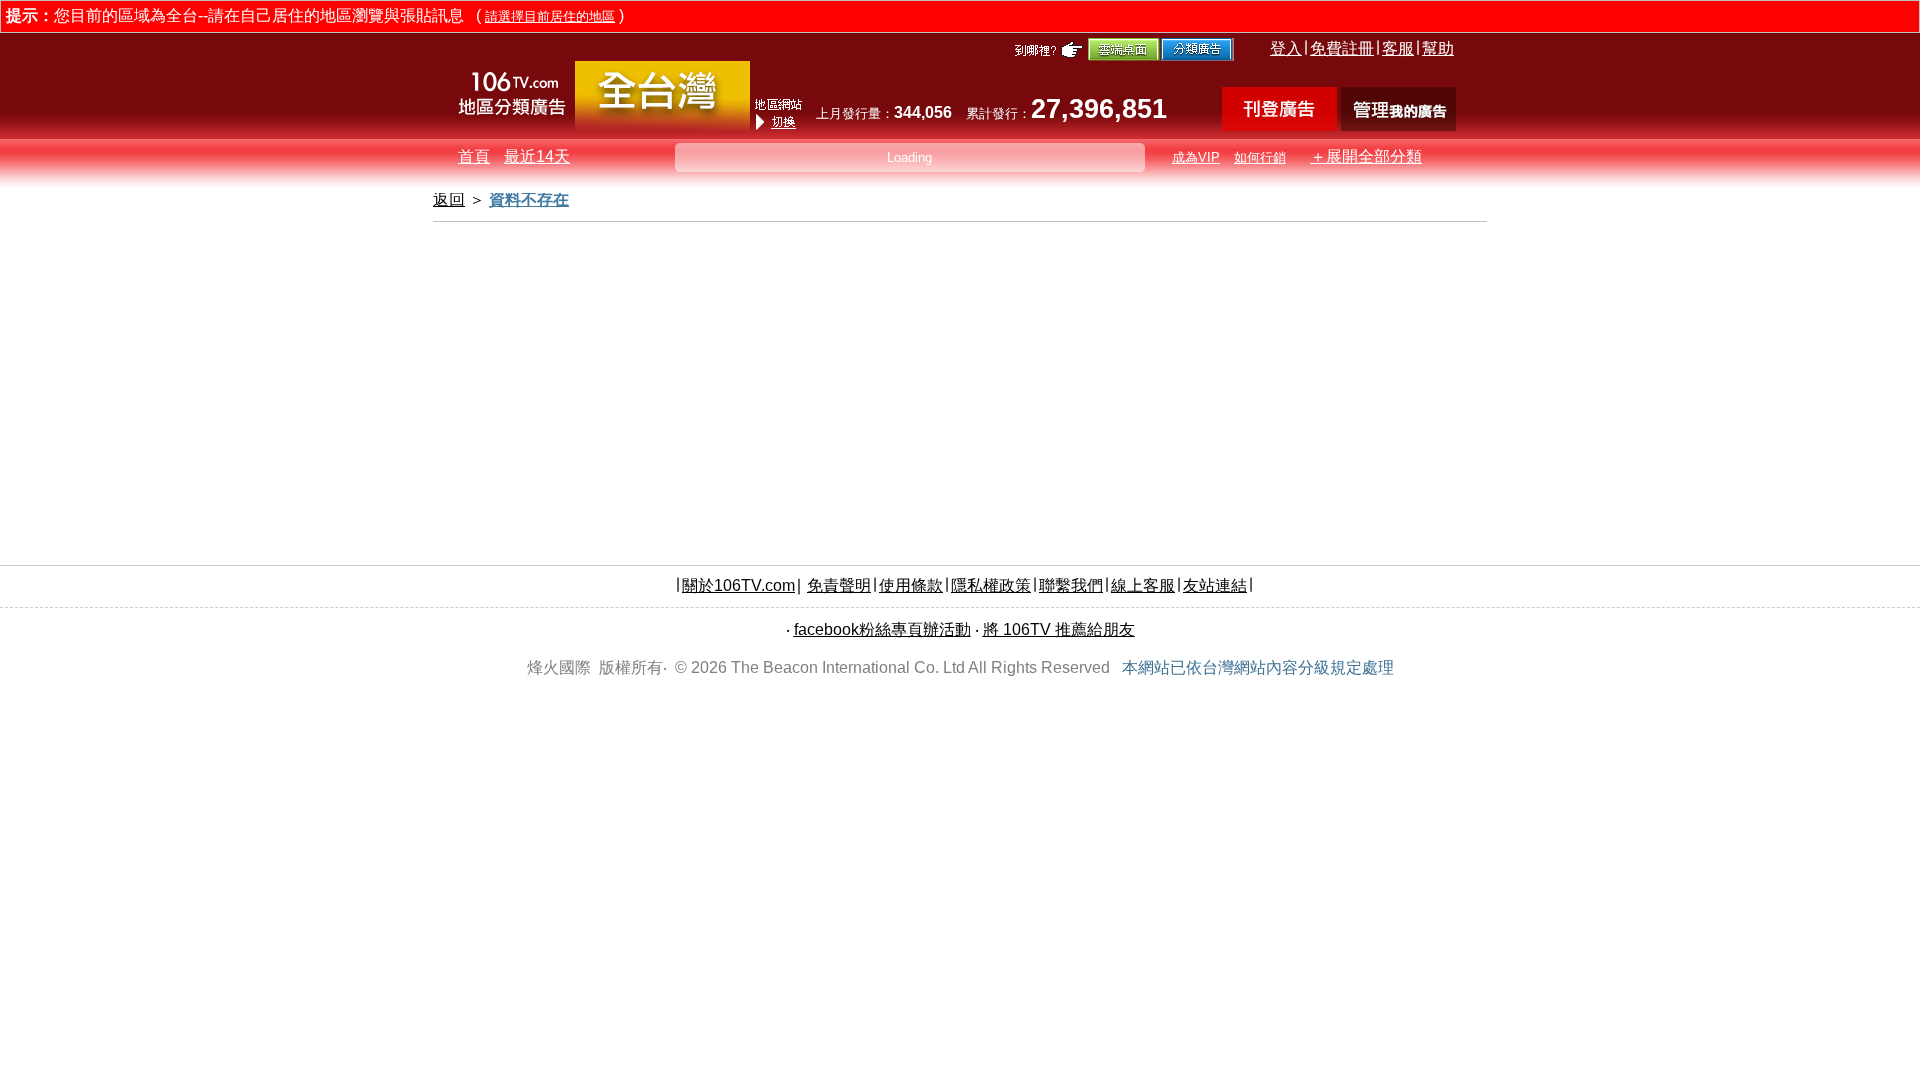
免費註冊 (1342, 48)
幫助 (1438, 48)
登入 (1286, 48)
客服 (1398, 48)
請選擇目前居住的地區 (550, 16)
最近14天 (537, 156)
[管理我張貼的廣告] (1398, 125)
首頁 (474, 156)
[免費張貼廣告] (1279, 125)
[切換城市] (662, 126)
